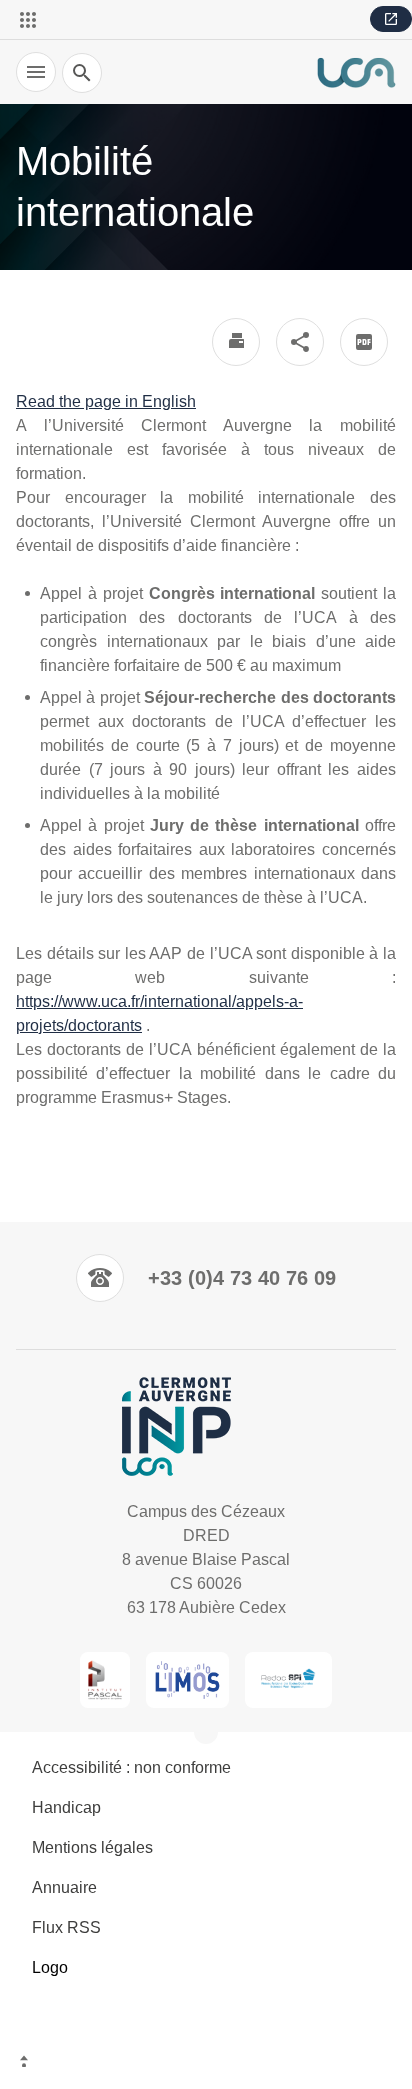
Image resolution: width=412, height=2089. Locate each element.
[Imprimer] (236, 342)
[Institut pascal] (105, 1680)
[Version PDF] (364, 342)
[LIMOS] (187, 1680)
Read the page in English (106, 401)
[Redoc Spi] (288, 1680)
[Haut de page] (206, 2064)
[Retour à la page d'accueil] (356, 72)
